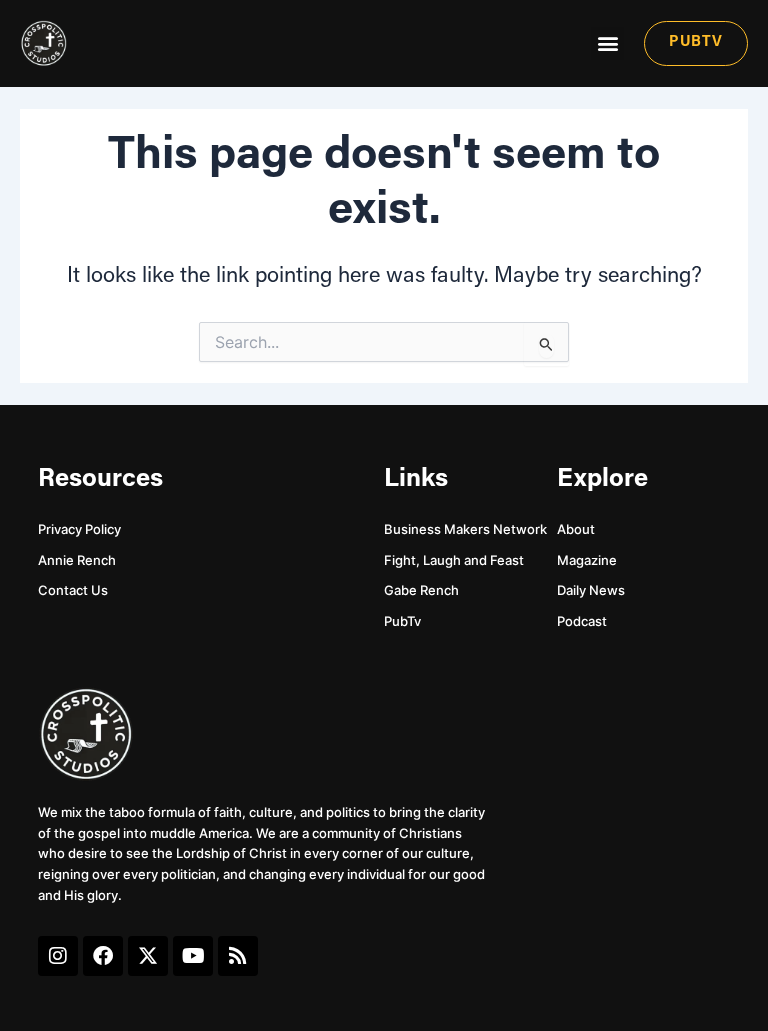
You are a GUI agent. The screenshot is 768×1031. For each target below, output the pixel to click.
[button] (607, 43)
